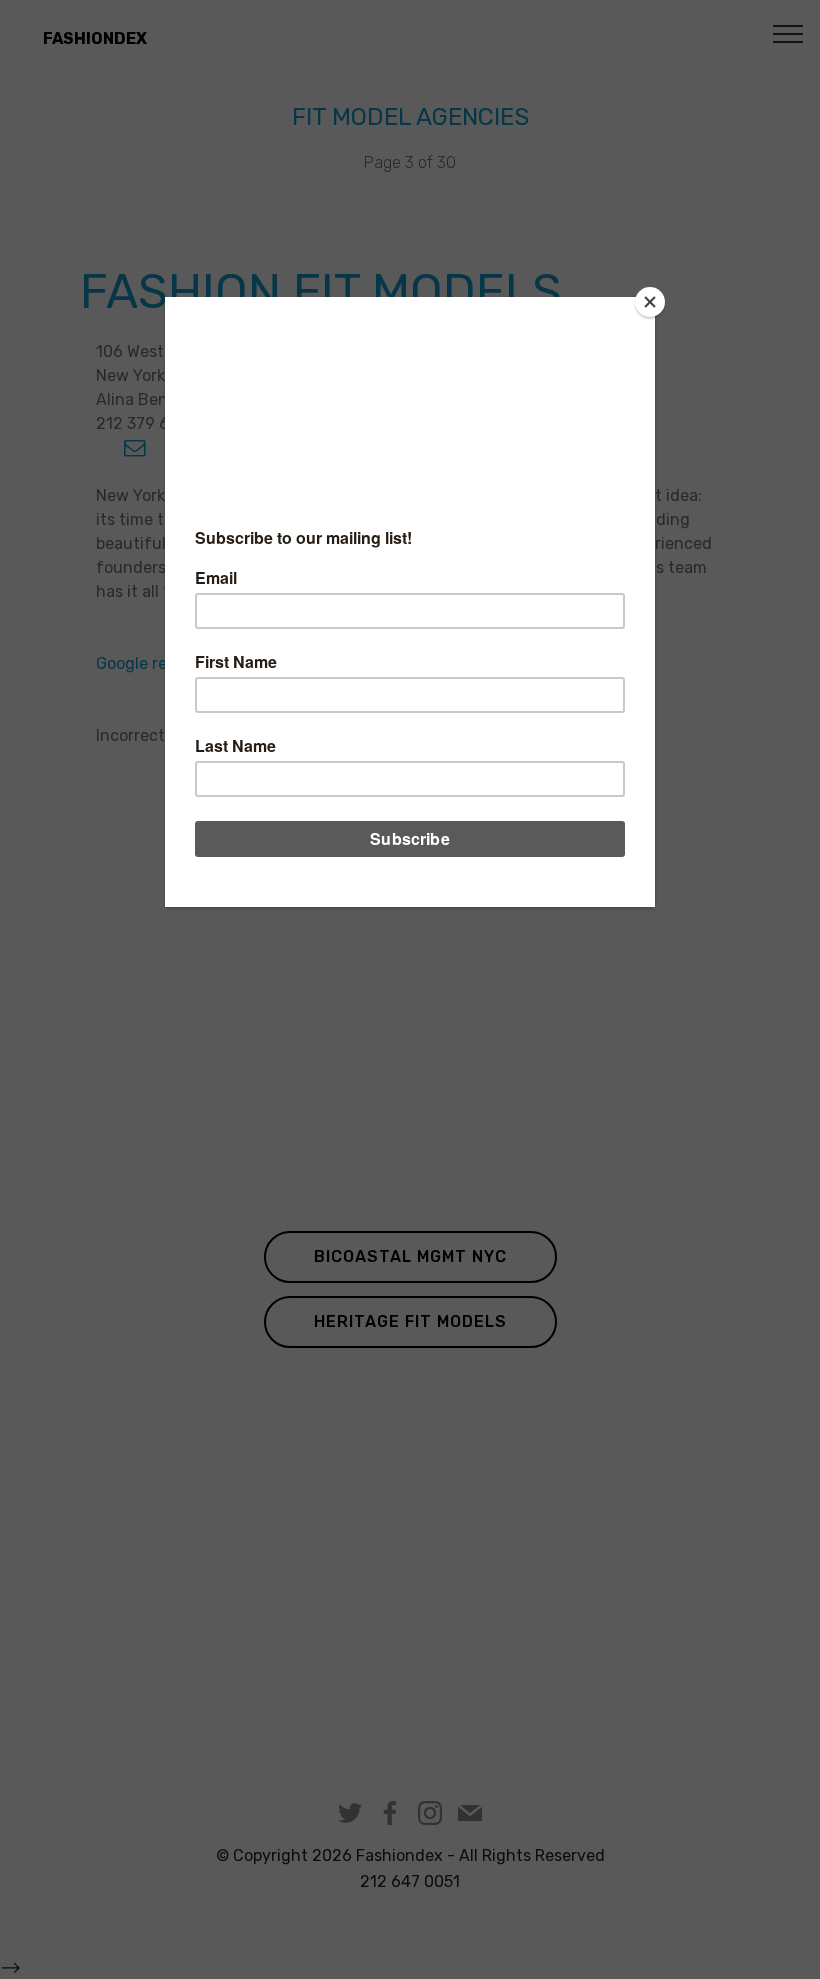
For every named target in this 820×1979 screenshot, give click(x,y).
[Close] (650, 302)
